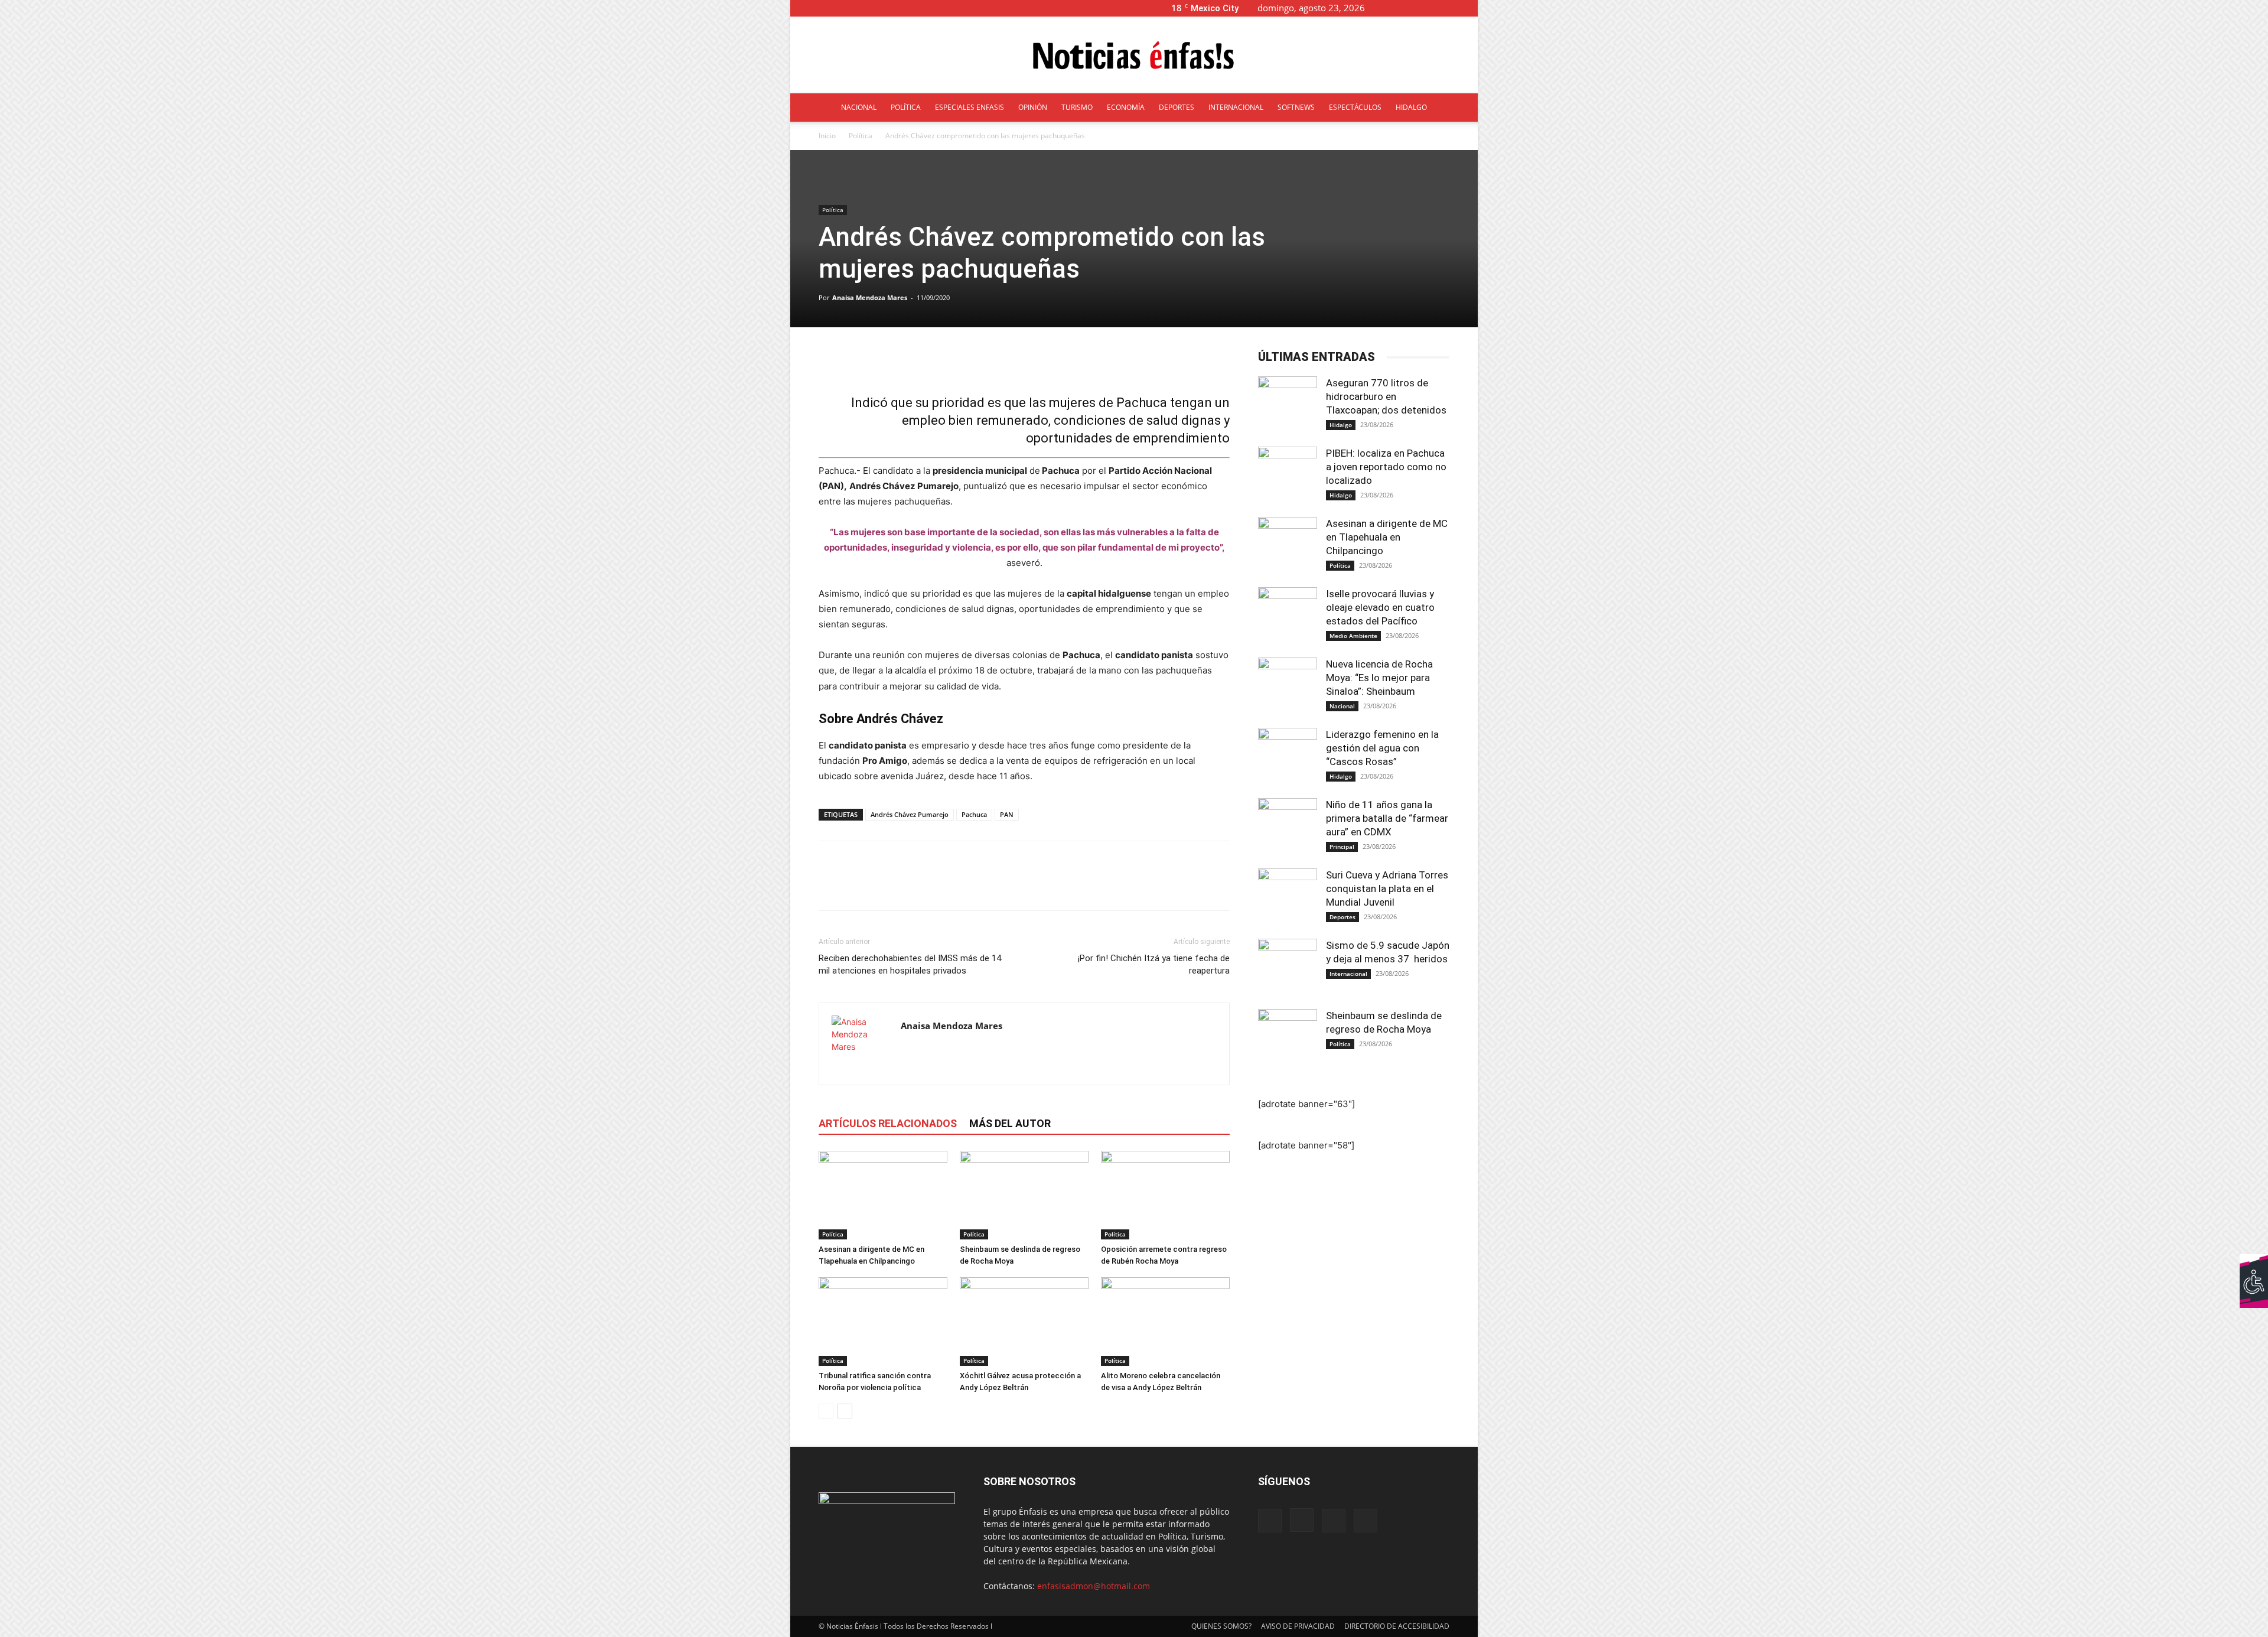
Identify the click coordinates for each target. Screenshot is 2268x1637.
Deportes (1342, 917)
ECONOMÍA (1126, 107)
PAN (1007, 814)
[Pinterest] (885, 886)
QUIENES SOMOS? (1221, 1626)
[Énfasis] (1134, 56)
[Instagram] (1430, 8)
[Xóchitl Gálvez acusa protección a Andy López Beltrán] (1024, 1322)
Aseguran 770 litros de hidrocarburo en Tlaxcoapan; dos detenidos (1387, 396)
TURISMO (1077, 107)
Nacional (1342, 706)
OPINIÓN (1033, 107)
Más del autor (1010, 1123)
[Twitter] (1449, 8)
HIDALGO (1411, 107)
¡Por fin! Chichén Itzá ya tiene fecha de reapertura (1154, 964)
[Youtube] (1469, 8)
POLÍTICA (906, 107)
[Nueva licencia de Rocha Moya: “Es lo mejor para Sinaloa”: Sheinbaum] (1288, 687)
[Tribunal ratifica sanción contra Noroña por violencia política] (883, 1322)
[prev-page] (826, 1411)
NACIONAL (859, 107)
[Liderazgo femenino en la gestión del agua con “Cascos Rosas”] (1288, 757)
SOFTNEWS (1296, 107)
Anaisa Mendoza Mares (870, 297)
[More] (1116, 360)
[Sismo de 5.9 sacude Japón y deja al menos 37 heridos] (1288, 968)
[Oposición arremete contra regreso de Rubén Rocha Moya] (1165, 1195)
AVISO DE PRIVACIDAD (1298, 1626)
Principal (1342, 847)
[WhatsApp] (912, 886)
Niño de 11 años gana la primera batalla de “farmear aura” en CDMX (1387, 818)
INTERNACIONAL (1236, 107)
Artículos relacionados (888, 1123)
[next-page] (845, 1411)
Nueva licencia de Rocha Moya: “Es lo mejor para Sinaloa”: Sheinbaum (1379, 678)
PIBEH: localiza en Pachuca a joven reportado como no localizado (1386, 467)
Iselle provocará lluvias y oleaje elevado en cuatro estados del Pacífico (1380, 607)
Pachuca (974, 814)
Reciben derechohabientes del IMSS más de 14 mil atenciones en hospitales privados (910, 964)
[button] (1393, 8)
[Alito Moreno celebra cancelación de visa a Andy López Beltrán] (1165, 1322)
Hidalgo (1341, 425)
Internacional (1348, 974)
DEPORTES (1177, 107)
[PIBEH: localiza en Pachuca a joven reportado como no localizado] (1288, 476)
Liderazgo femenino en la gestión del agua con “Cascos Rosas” (1382, 748)
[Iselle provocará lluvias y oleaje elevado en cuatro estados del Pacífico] (1288, 617)
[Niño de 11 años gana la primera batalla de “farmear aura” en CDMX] (1288, 828)
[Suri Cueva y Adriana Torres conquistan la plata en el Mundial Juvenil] (1288, 898)
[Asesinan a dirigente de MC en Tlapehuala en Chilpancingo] (883, 1195)
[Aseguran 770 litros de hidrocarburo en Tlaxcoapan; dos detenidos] (1288, 406)
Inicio (827, 136)
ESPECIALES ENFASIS (970, 107)
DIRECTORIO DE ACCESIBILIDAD (1397, 1626)
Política (861, 136)
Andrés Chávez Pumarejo (910, 814)
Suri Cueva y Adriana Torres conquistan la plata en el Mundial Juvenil (1387, 889)
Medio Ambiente (1353, 636)
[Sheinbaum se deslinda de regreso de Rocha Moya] (1024, 1195)
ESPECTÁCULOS (1355, 107)
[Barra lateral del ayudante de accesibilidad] (2254, 1268)
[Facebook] (1410, 8)
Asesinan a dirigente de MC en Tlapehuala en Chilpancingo (1387, 537)
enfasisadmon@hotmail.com (1094, 1586)
